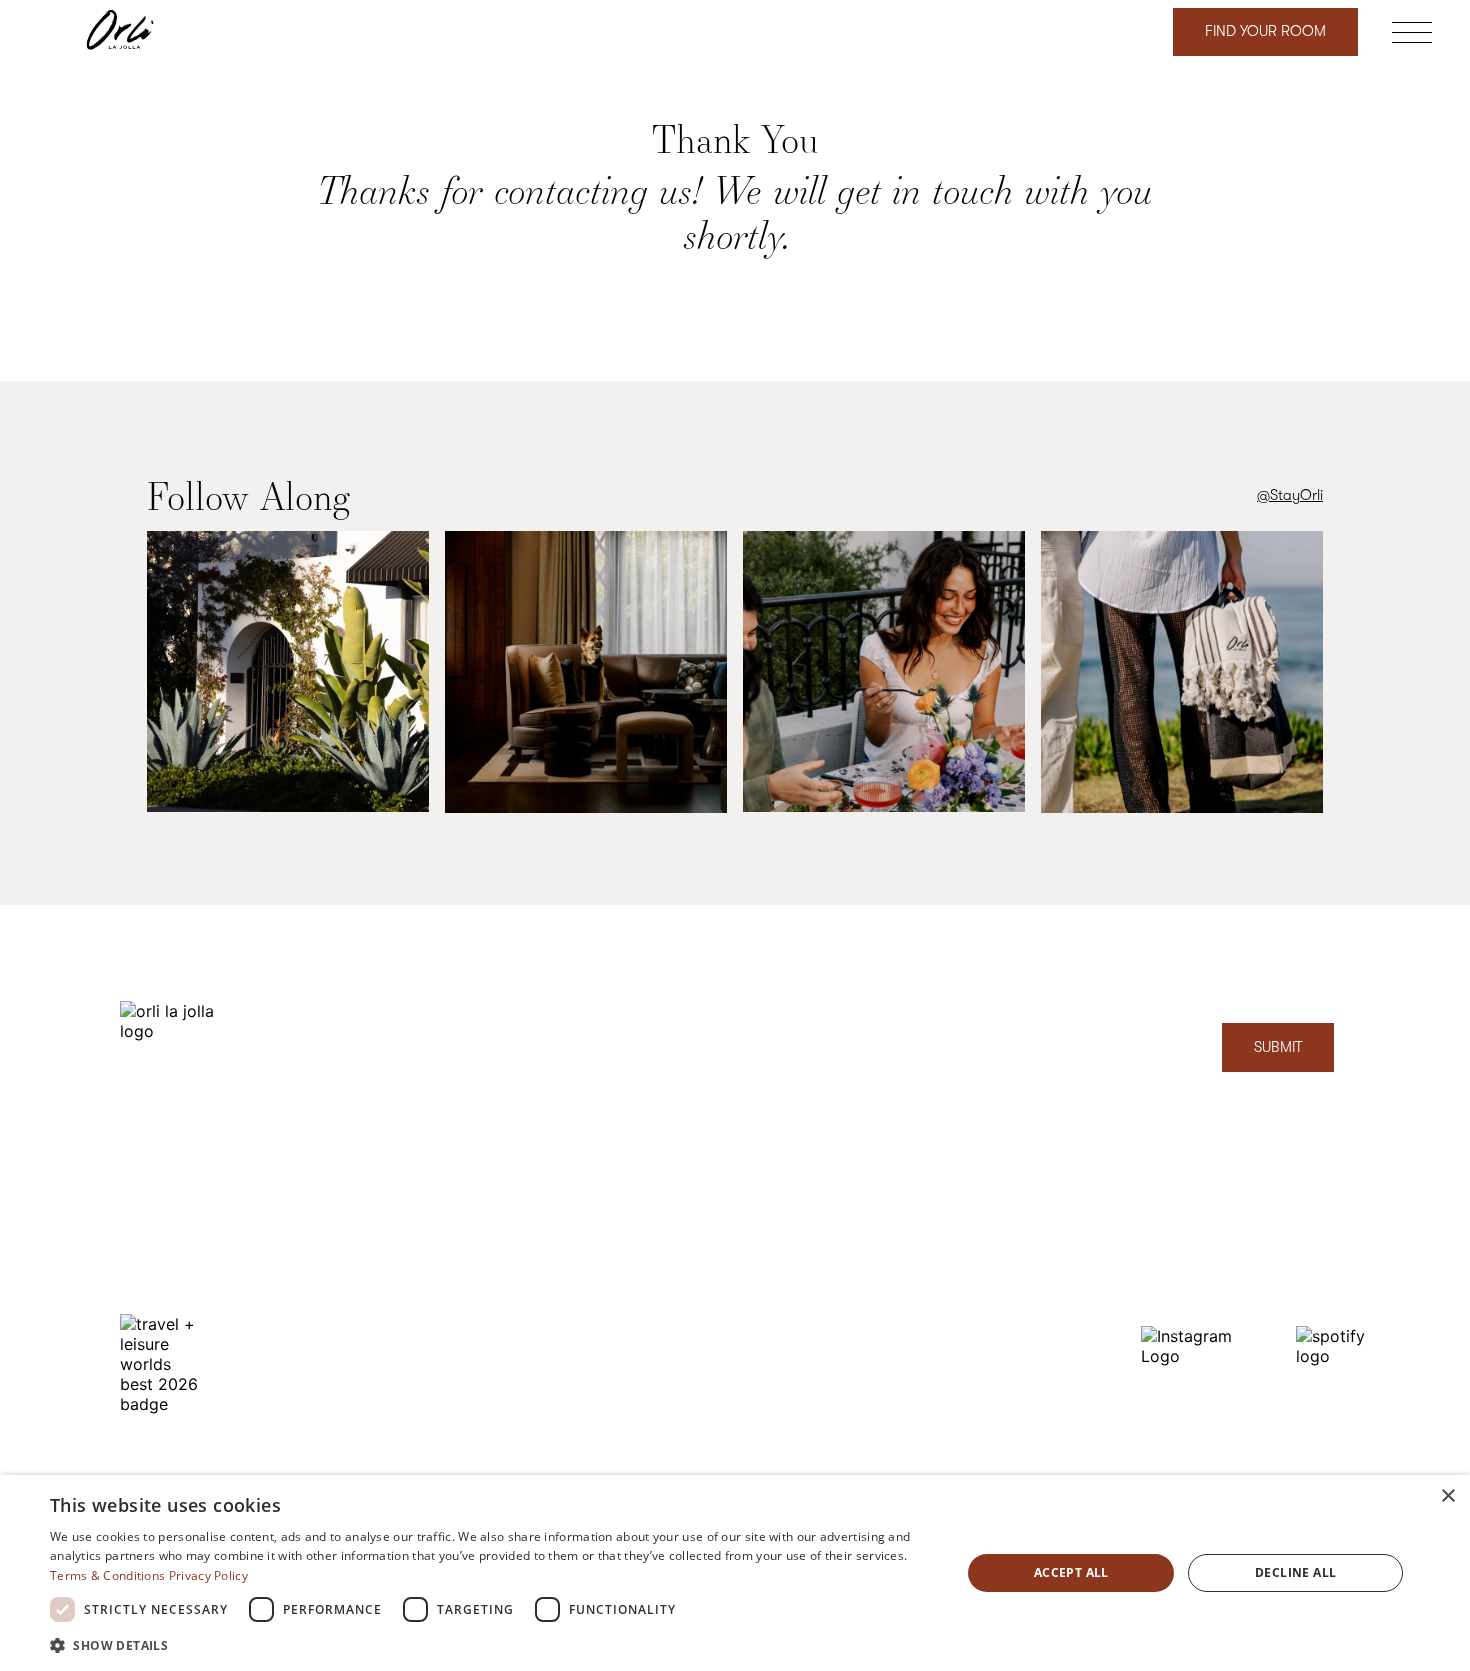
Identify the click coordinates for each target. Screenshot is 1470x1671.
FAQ (704, 1370)
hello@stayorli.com (1202, 1246)
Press (880, 1323)
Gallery (888, 1275)
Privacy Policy (208, 1575)
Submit (1278, 1047)
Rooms (712, 1180)
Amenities (721, 1227)
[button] (492, 1644)
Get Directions (166, 1232)
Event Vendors (736, 1418)
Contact (1168, 1290)
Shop (707, 1466)
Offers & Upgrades (752, 1275)
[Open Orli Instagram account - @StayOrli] (288, 674)
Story (881, 1180)
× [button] (1447, 1496)
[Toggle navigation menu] (1412, 36)
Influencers (726, 1323)
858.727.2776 (1181, 1202)
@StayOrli (1290, 495)
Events (885, 1370)
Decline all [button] (1295, 1572)
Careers (890, 1418)
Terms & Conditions (107, 1575)
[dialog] (735, 1573)
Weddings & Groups (929, 1227)
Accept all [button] (1071, 1572)
